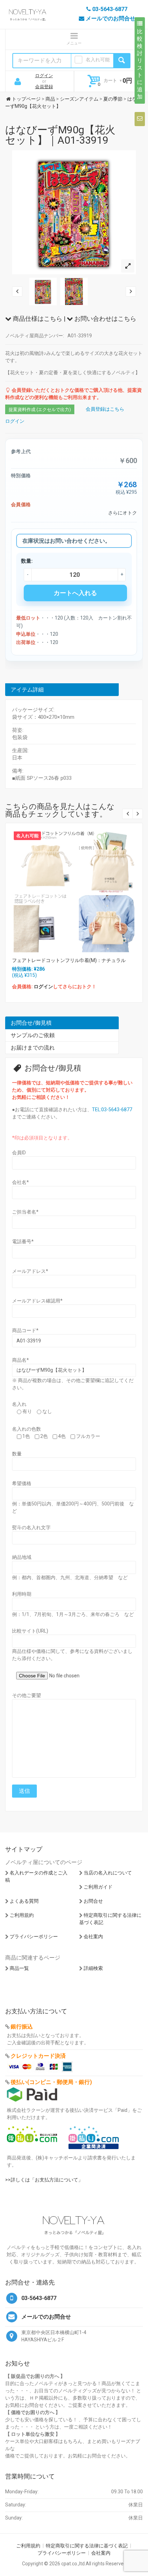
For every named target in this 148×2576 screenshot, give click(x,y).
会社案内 (93, 1936)
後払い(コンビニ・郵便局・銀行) (51, 2082)
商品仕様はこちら (37, 319)
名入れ (19, 1404)
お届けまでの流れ (33, 1048)
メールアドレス (30, 1271)
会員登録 (44, 87)
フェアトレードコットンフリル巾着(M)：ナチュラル (69, 960)
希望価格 (22, 1483)
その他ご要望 (27, 1695)
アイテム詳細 (27, 690)
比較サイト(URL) (30, 1631)
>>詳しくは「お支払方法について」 (44, 2180)
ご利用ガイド (98, 1887)
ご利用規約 (22, 1915)
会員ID (19, 1153)
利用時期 (22, 1594)
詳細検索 (93, 1968)
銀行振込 (22, 2027)
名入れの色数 (27, 1429)
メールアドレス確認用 (37, 1301)
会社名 (20, 1182)
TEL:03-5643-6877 (112, 1110)
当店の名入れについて (108, 1873)
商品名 (20, 1360)
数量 (17, 1454)
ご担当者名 (25, 1212)
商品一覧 (19, 1968)
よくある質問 (24, 1901)
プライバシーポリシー (34, 1936)
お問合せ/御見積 (31, 1023)
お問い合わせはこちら (105, 319)
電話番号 (23, 1241)
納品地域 (22, 1557)
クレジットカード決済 (38, 2056)
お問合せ (93, 1901)
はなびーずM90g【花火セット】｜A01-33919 (60, 135)
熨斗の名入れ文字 (31, 1527)
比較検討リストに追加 (140, 64)
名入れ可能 (98, 60)
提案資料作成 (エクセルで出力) (40, 410)
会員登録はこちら (105, 409)
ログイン (44, 76)
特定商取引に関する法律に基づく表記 (87, 2546)
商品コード (25, 1330)
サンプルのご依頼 (33, 1035)
